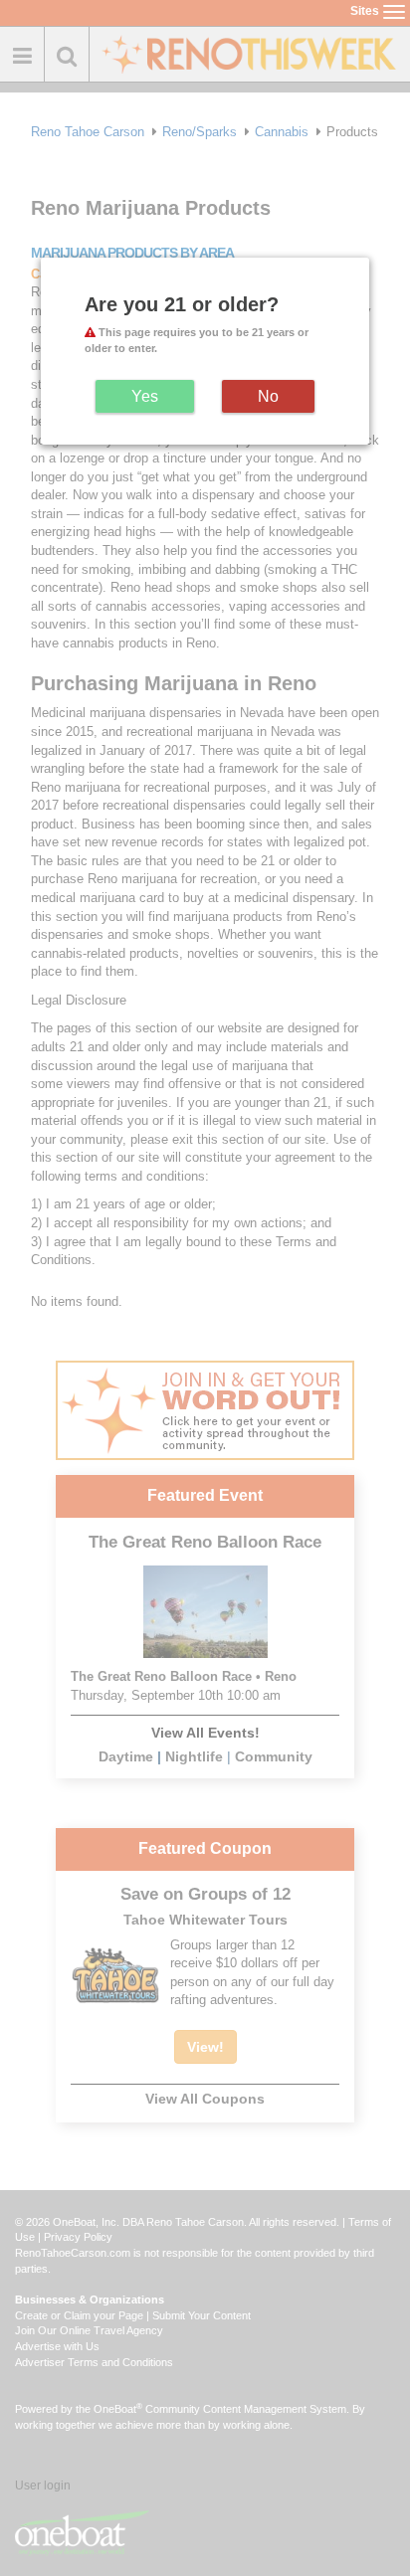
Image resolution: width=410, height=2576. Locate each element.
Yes (145, 396)
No (268, 396)
